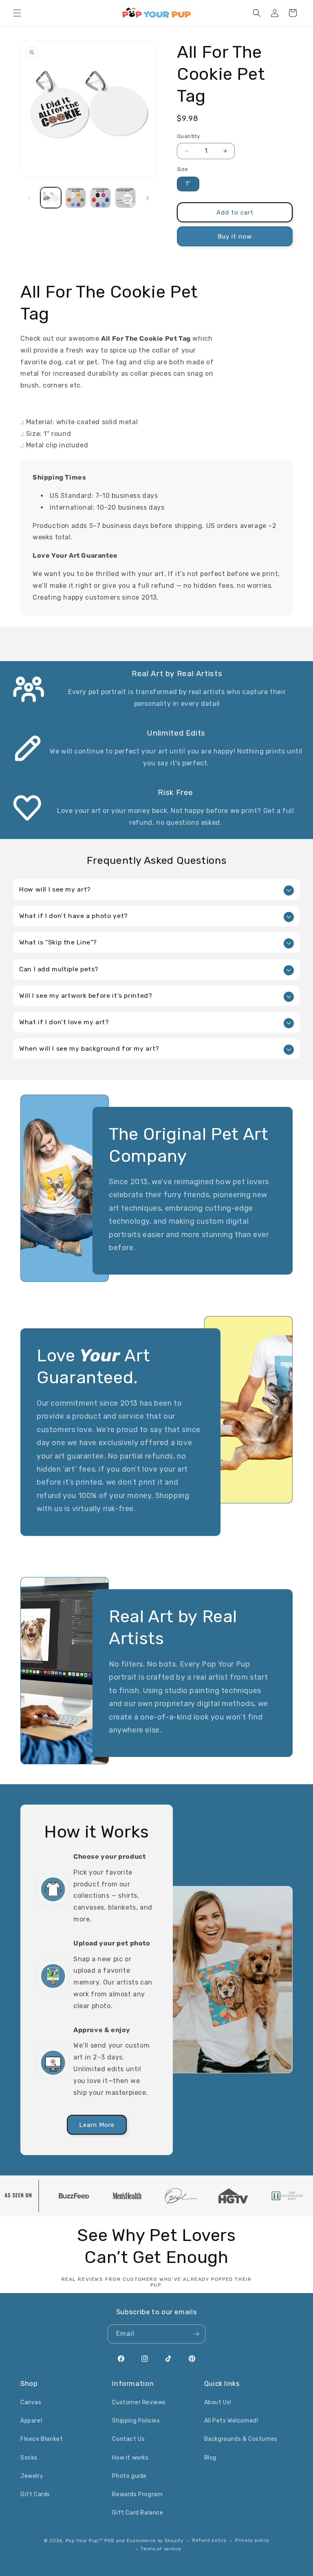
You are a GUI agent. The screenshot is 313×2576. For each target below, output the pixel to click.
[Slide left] (29, 198)
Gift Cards (35, 2494)
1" (188, 184)
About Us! (218, 2402)
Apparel (31, 2421)
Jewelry (32, 2476)
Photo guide (129, 2476)
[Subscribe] (196, 2334)
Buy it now (235, 237)
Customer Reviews (139, 2402)
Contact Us (128, 2439)
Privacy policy (252, 2540)
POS (109, 2541)
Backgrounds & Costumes (241, 2439)
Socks (29, 2458)
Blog (210, 2458)
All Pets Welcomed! (231, 2421)
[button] (17, 13)
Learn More (97, 2125)
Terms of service (161, 2549)
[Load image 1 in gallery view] (51, 198)
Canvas (31, 2402)
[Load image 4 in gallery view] (125, 198)
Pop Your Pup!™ (84, 2541)
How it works (130, 2458)
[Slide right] (148, 198)
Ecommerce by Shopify (155, 2541)
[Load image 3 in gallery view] (100, 198)
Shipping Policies (136, 2421)
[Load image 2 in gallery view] (76, 198)
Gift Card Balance (138, 2513)
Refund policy (209, 2540)
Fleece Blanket (42, 2439)
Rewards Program (137, 2494)
